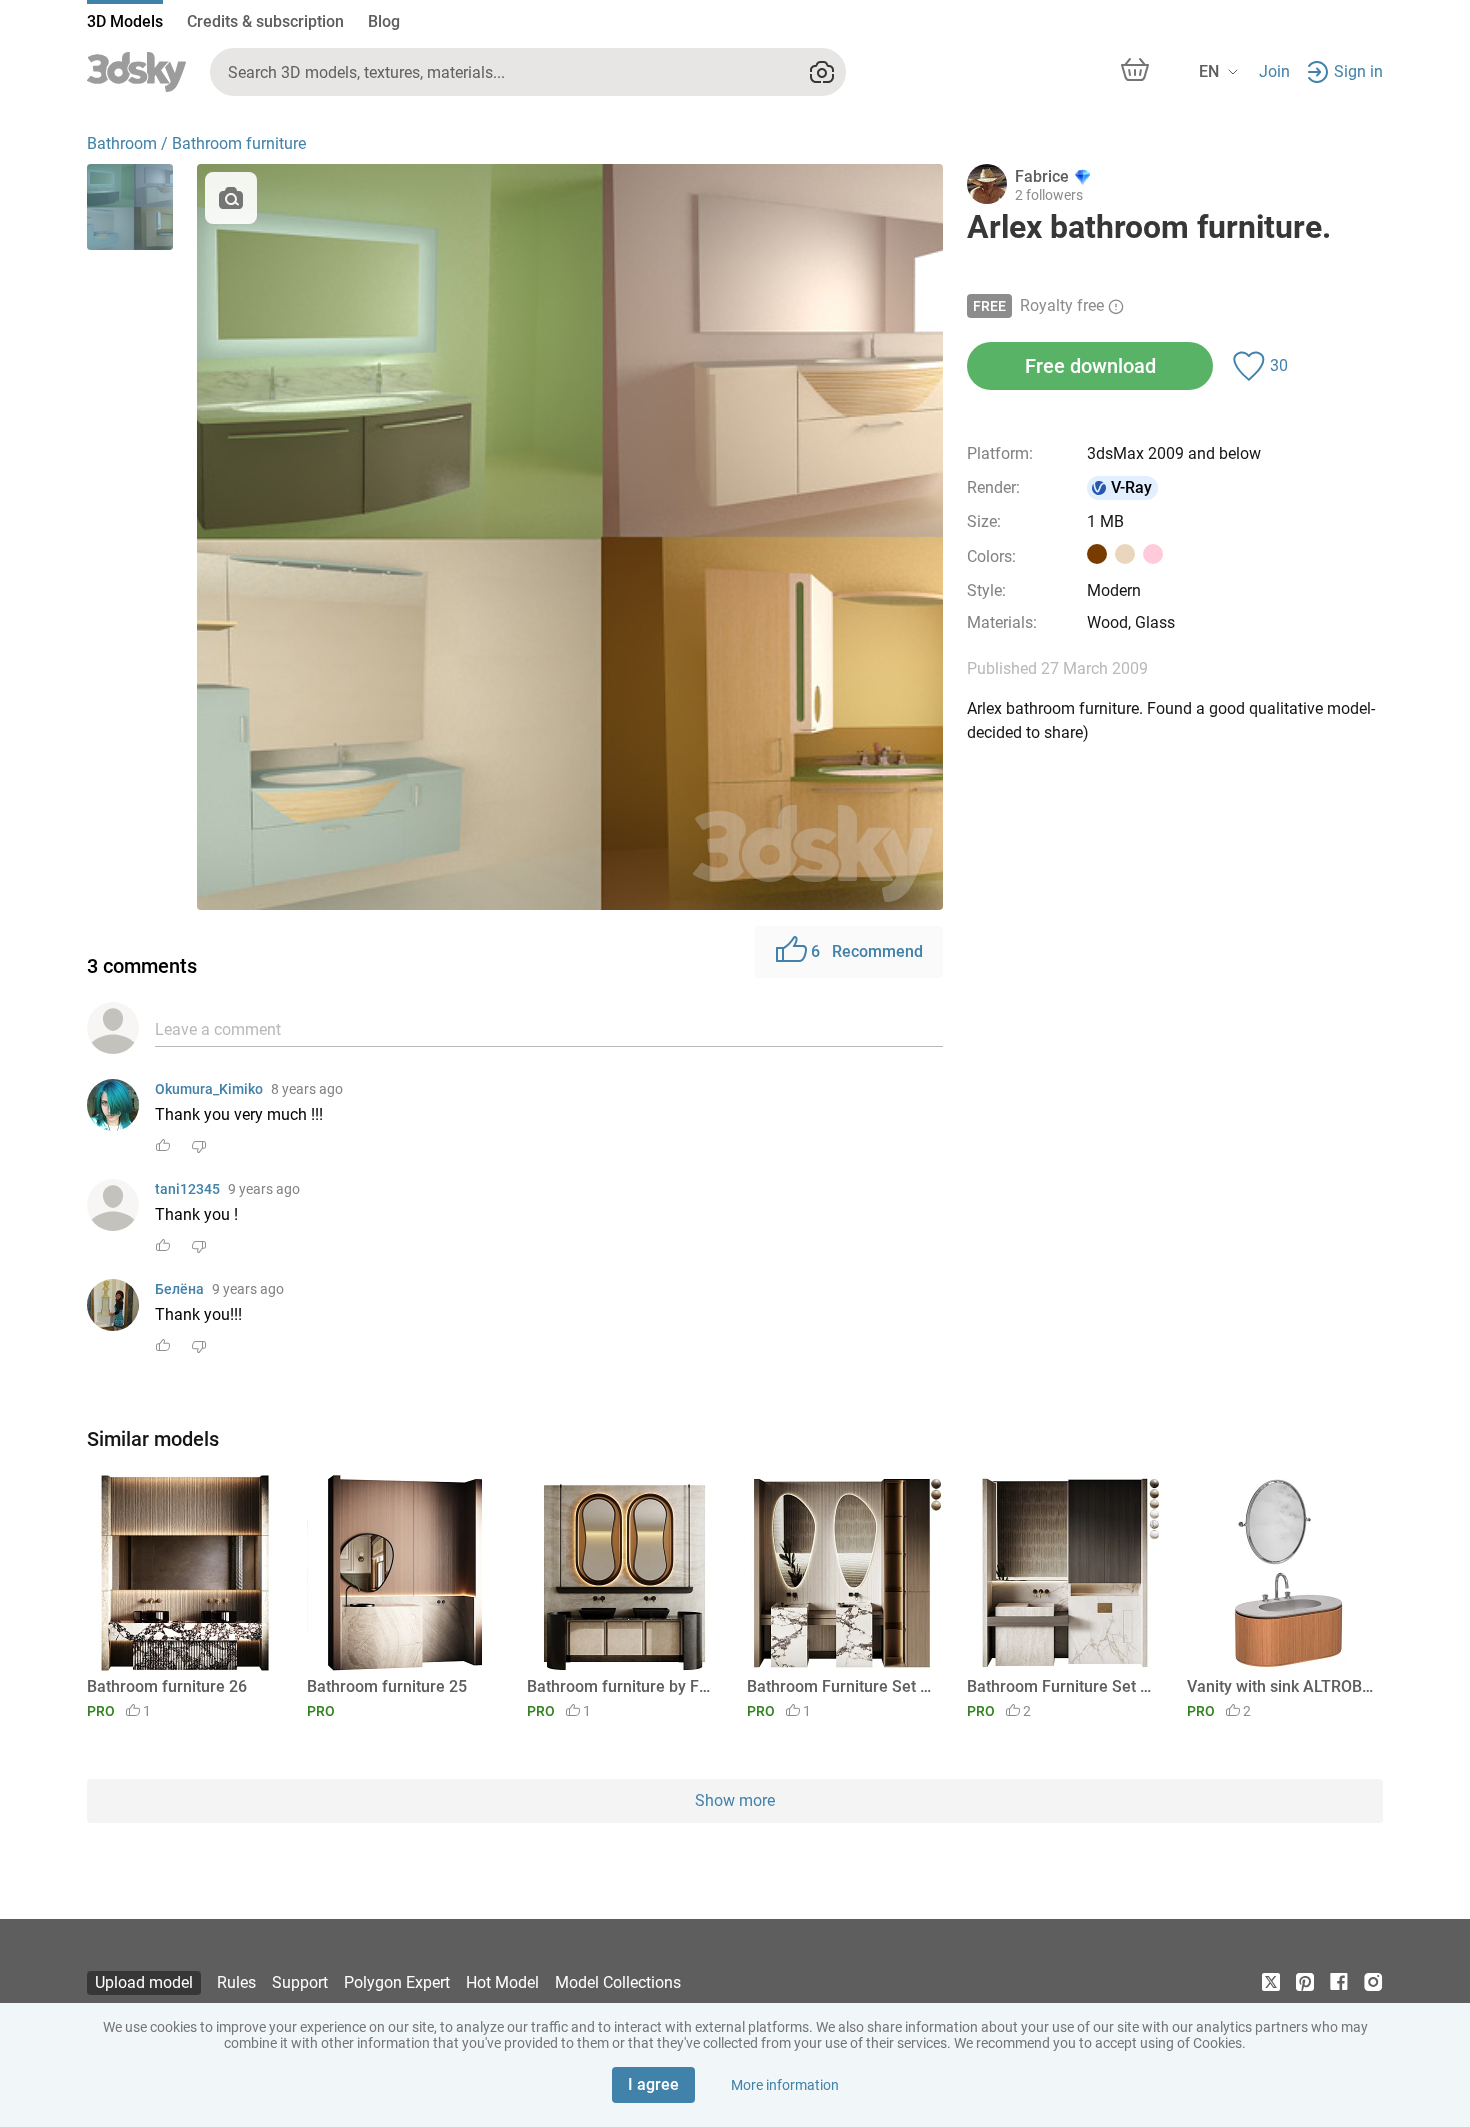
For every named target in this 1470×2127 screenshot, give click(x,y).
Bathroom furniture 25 (387, 1686)
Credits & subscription (265, 21)
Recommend (867, 951)
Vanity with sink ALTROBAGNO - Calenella (1281, 1686)
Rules (236, 1982)
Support (300, 1982)
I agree (653, 2084)
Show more (735, 1800)
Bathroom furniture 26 (167, 1686)
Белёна (179, 1289)
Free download (1090, 366)
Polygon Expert (397, 1982)
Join (1274, 71)
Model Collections (618, 1982)
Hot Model (502, 1982)
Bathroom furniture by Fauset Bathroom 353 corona (621, 1686)
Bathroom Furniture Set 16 (1061, 1686)
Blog (384, 21)
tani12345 (187, 1189)
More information (785, 2085)
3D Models (125, 21)
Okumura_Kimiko (209, 1089)
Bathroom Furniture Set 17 (841, 1686)
